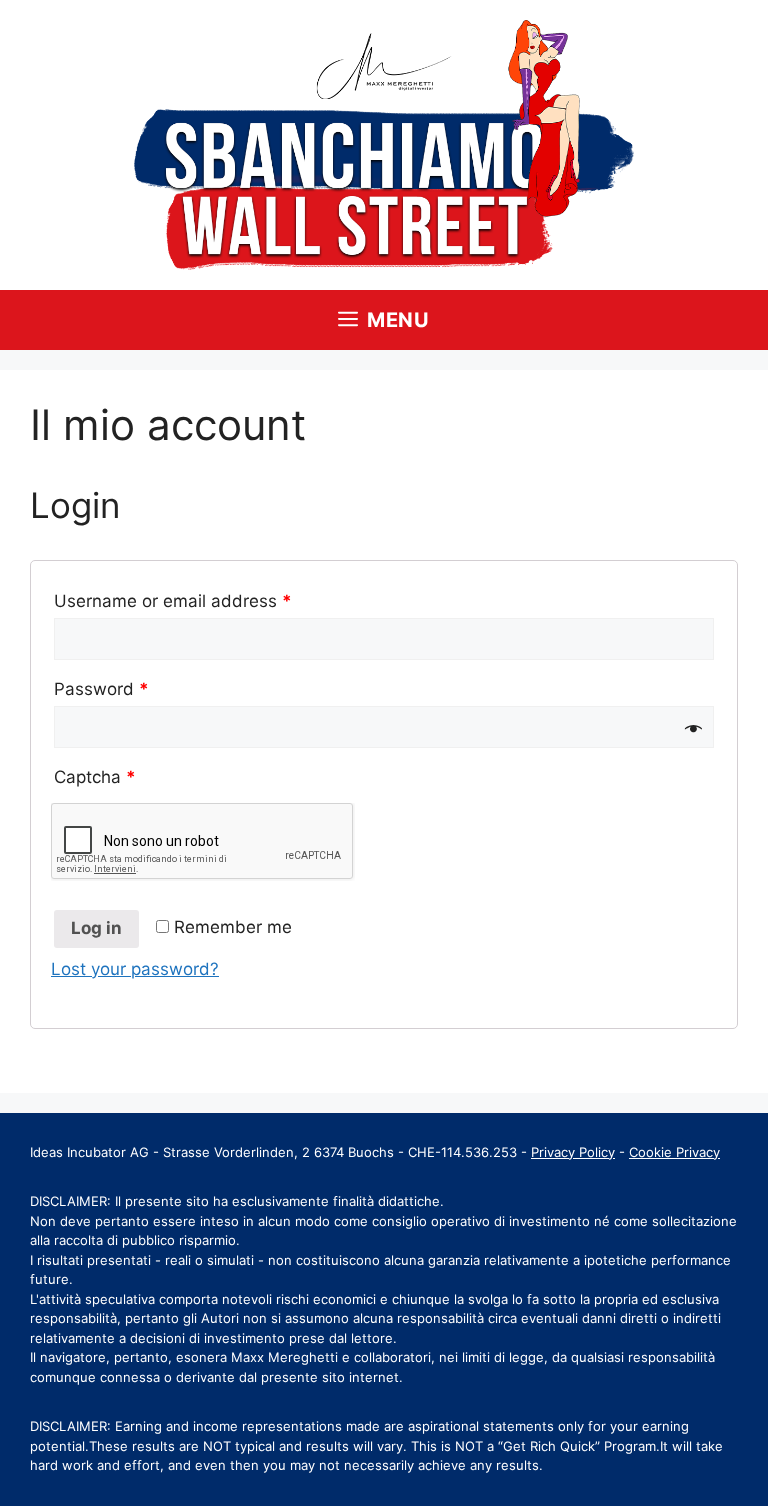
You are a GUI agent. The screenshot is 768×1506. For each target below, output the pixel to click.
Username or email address (173, 601)
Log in (96, 928)
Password (101, 689)
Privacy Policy (573, 1152)
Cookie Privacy (674, 1152)
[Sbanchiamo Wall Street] (384, 144)
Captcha (95, 777)
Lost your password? (135, 969)
